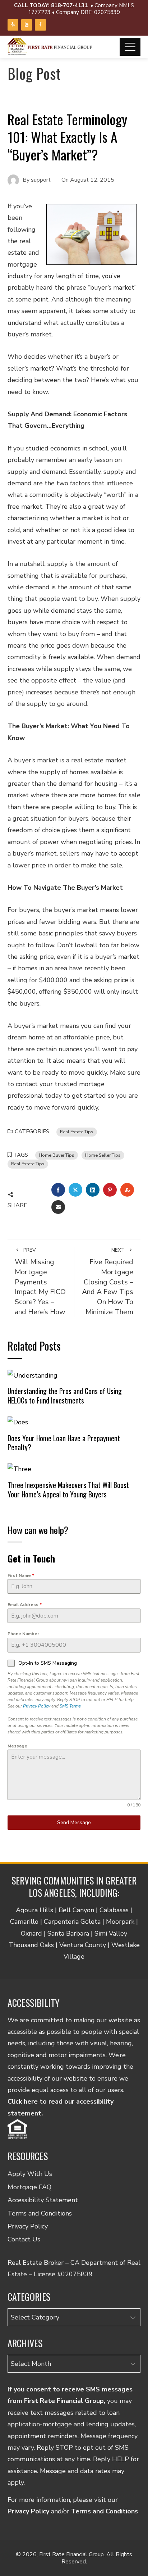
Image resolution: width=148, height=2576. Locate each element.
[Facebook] (40, 25)
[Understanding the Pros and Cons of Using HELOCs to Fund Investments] (33, 1375)
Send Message (74, 1822)
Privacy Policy (37, 1706)
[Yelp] (13, 25)
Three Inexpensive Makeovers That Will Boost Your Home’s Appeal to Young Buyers (68, 1489)
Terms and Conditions (40, 2213)
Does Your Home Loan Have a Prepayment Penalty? (64, 1443)
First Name (21, 1575)
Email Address (25, 1605)
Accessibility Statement (43, 2200)
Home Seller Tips (103, 1155)
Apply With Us (30, 2174)
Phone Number (23, 1634)
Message (17, 1746)
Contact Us (24, 2239)
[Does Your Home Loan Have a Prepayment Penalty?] (18, 1422)
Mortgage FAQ (29, 2187)
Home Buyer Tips (57, 1155)
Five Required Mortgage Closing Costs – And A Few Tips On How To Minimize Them (108, 1282)
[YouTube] (27, 25)
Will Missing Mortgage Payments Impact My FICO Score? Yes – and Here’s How (40, 1282)
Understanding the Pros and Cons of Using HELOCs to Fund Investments (65, 1396)
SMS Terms (70, 1706)
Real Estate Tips (77, 1132)
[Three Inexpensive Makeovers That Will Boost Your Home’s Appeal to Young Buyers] (19, 1469)
